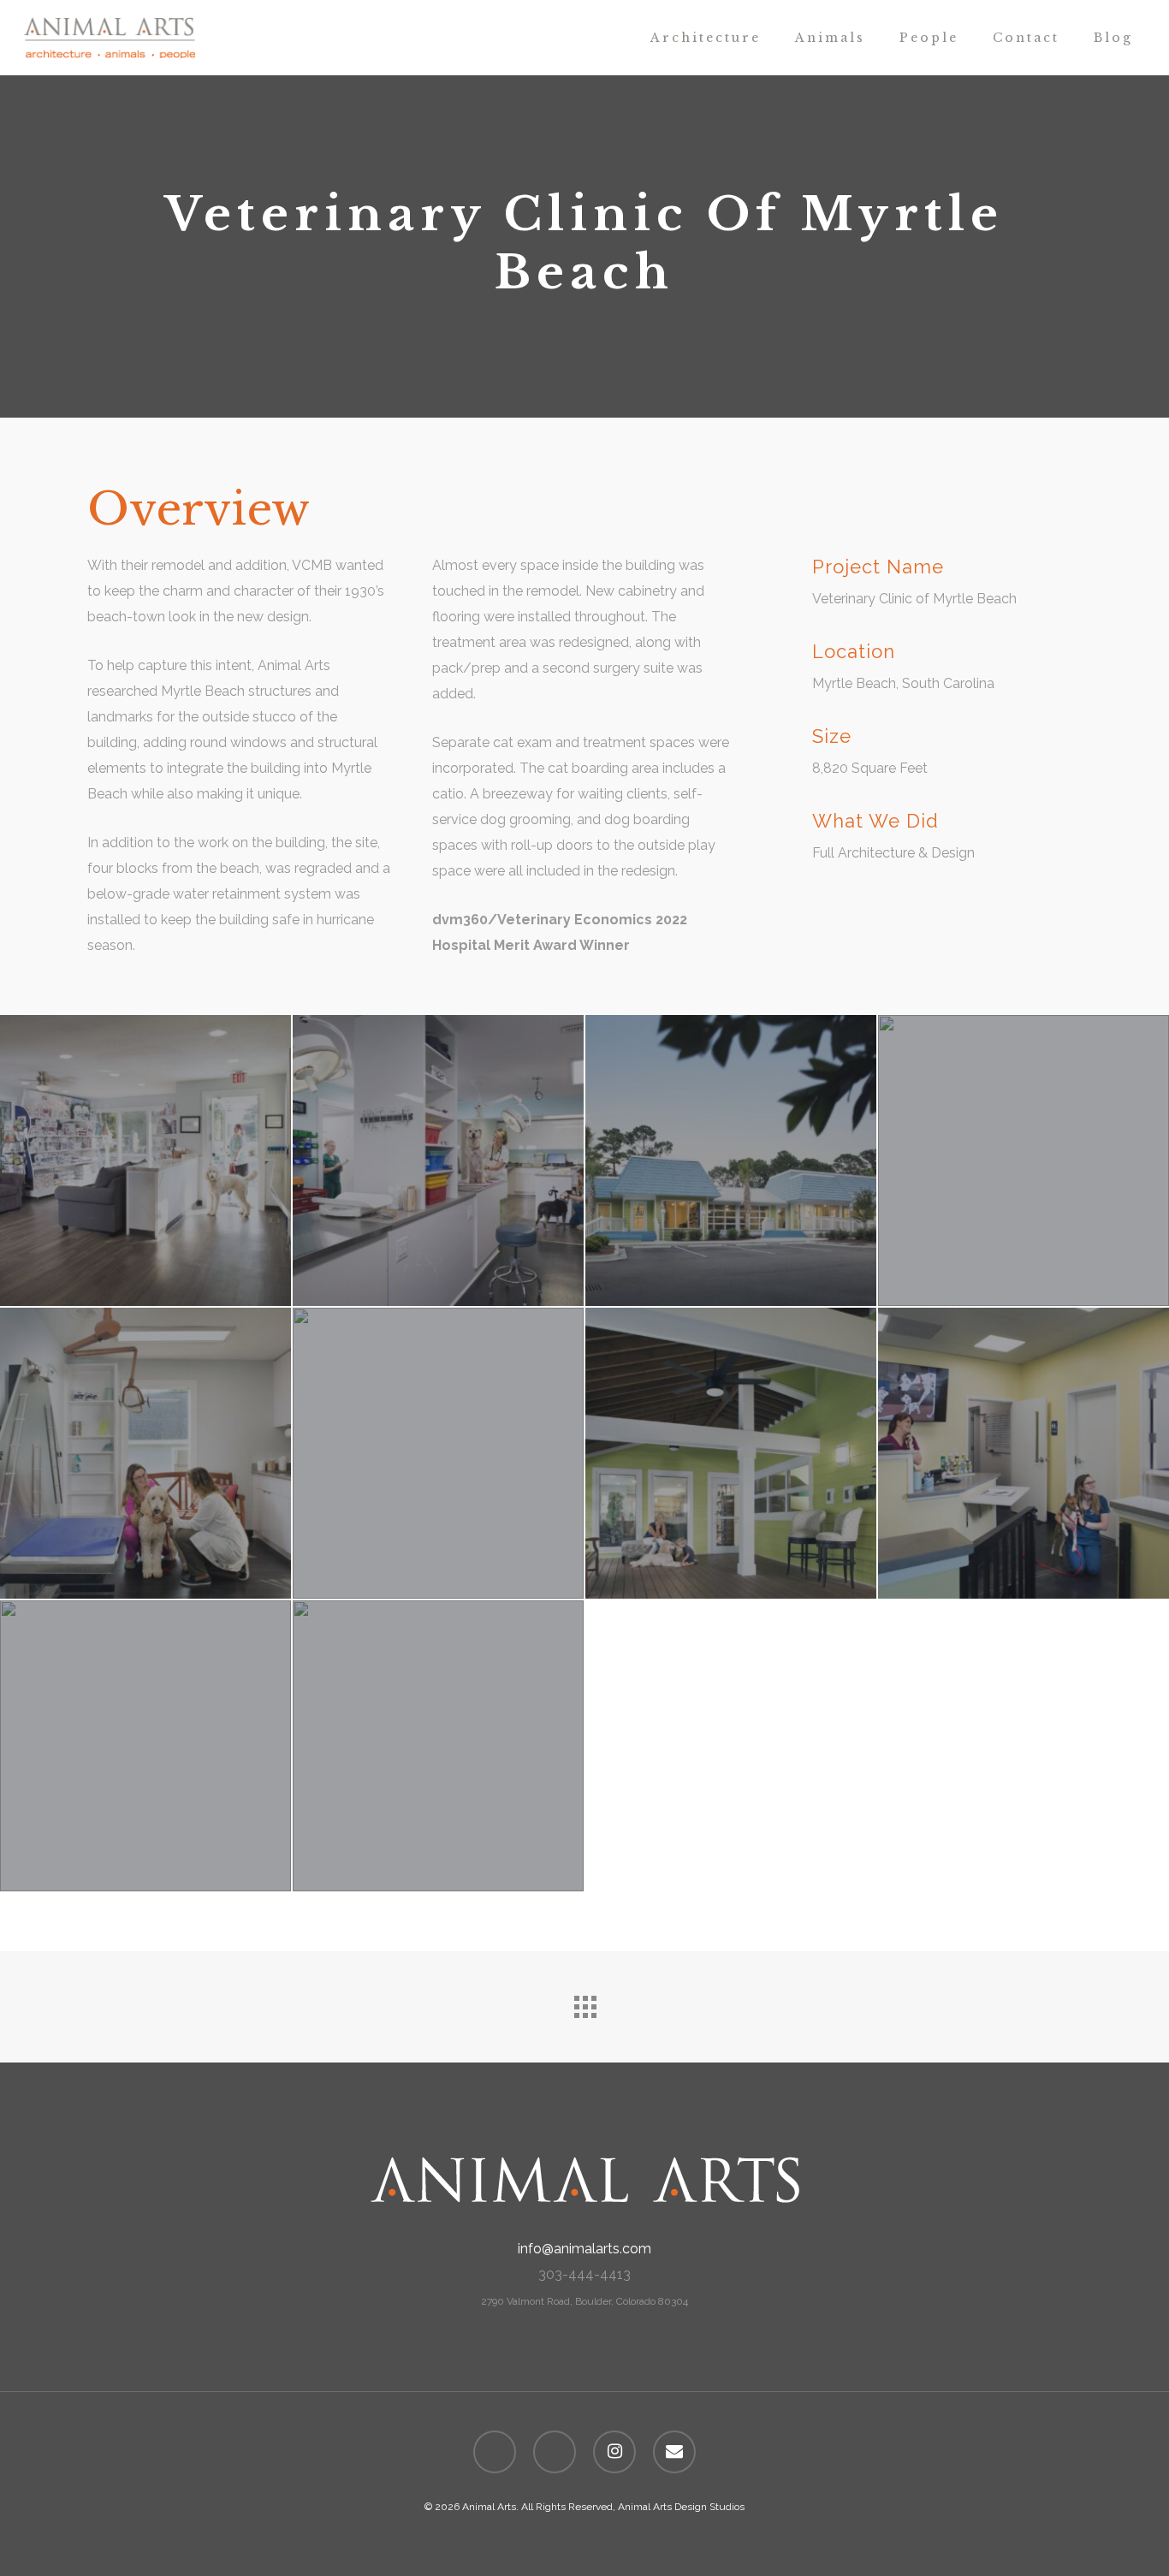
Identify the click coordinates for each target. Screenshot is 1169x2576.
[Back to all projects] (584, 2003)
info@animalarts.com (584, 2249)
